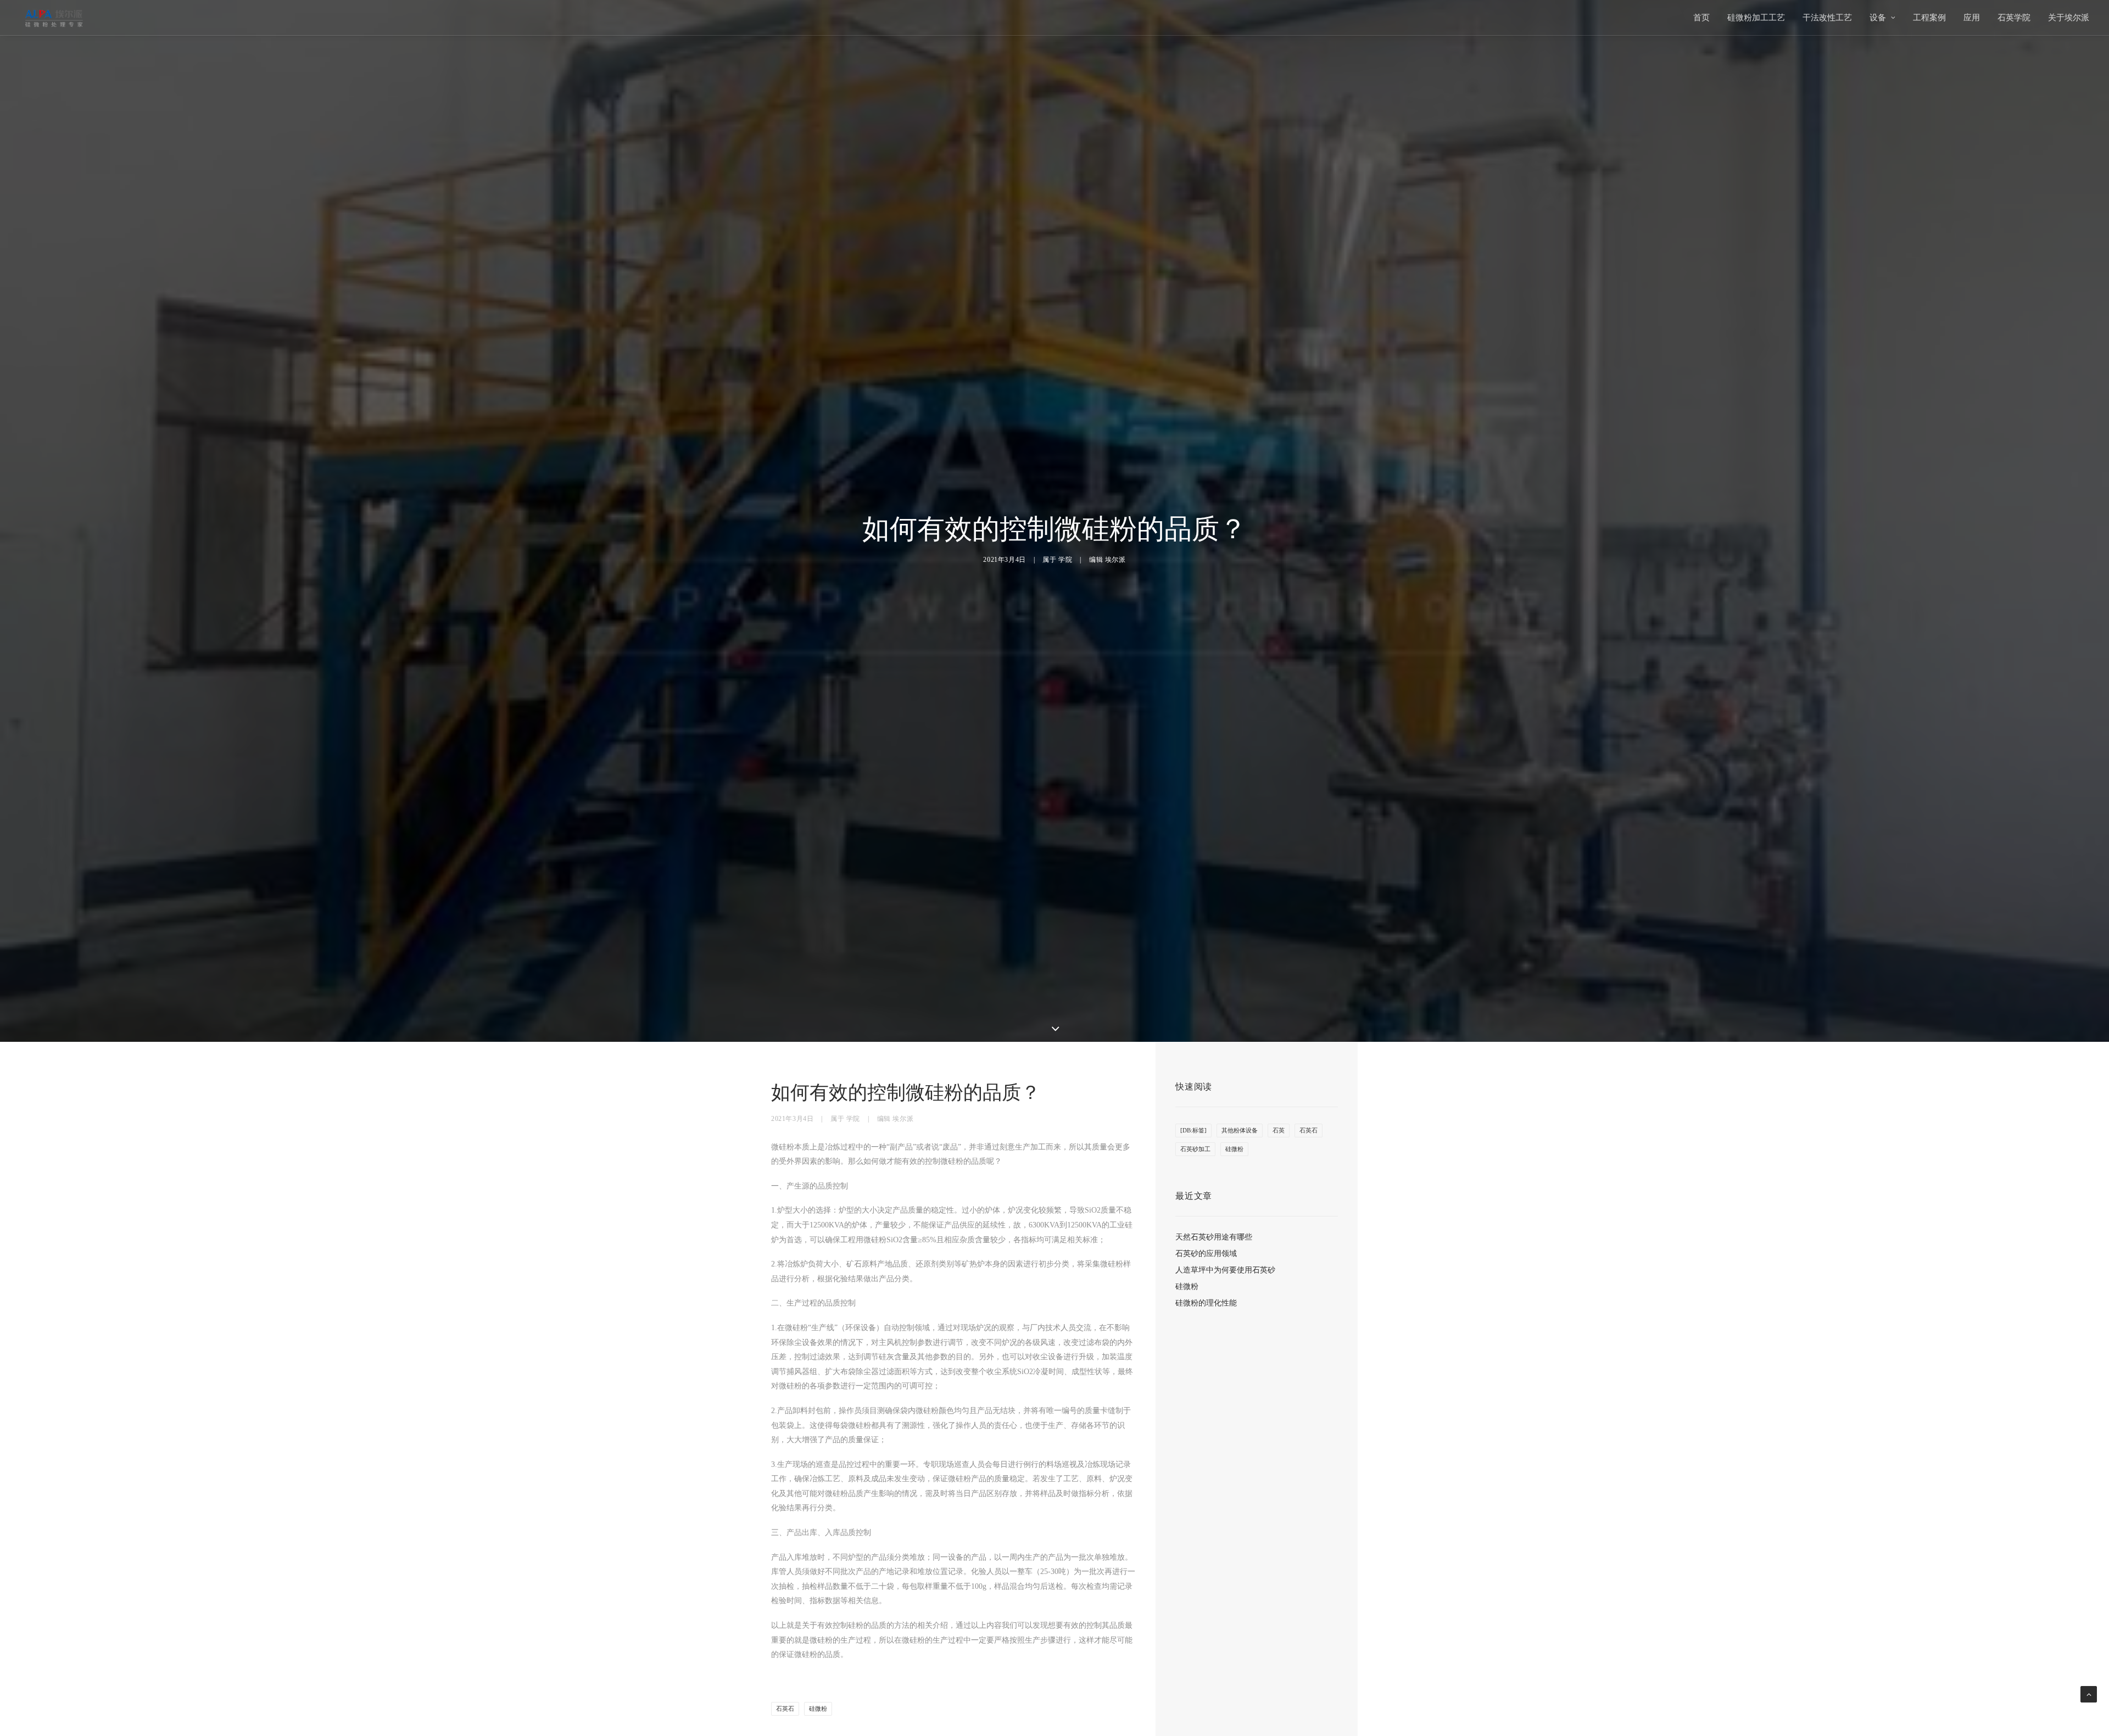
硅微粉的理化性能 (1206, 1303)
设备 (1878, 18)
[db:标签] (1193, 1130)
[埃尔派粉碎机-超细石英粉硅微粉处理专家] (54, 18)
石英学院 (2014, 18)
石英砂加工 (1195, 1149)
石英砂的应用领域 (1206, 1254)
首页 (1701, 18)
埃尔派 (1115, 560)
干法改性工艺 (1827, 18)
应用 (1972, 18)
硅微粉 (818, 1709)
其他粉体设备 (1240, 1130)
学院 (1065, 560)
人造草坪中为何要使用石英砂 (1225, 1270)
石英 (1279, 1130)
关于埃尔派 (2069, 18)
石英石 (785, 1709)
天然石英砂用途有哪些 (1214, 1237)
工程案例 (1929, 18)
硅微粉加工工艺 (1756, 18)
